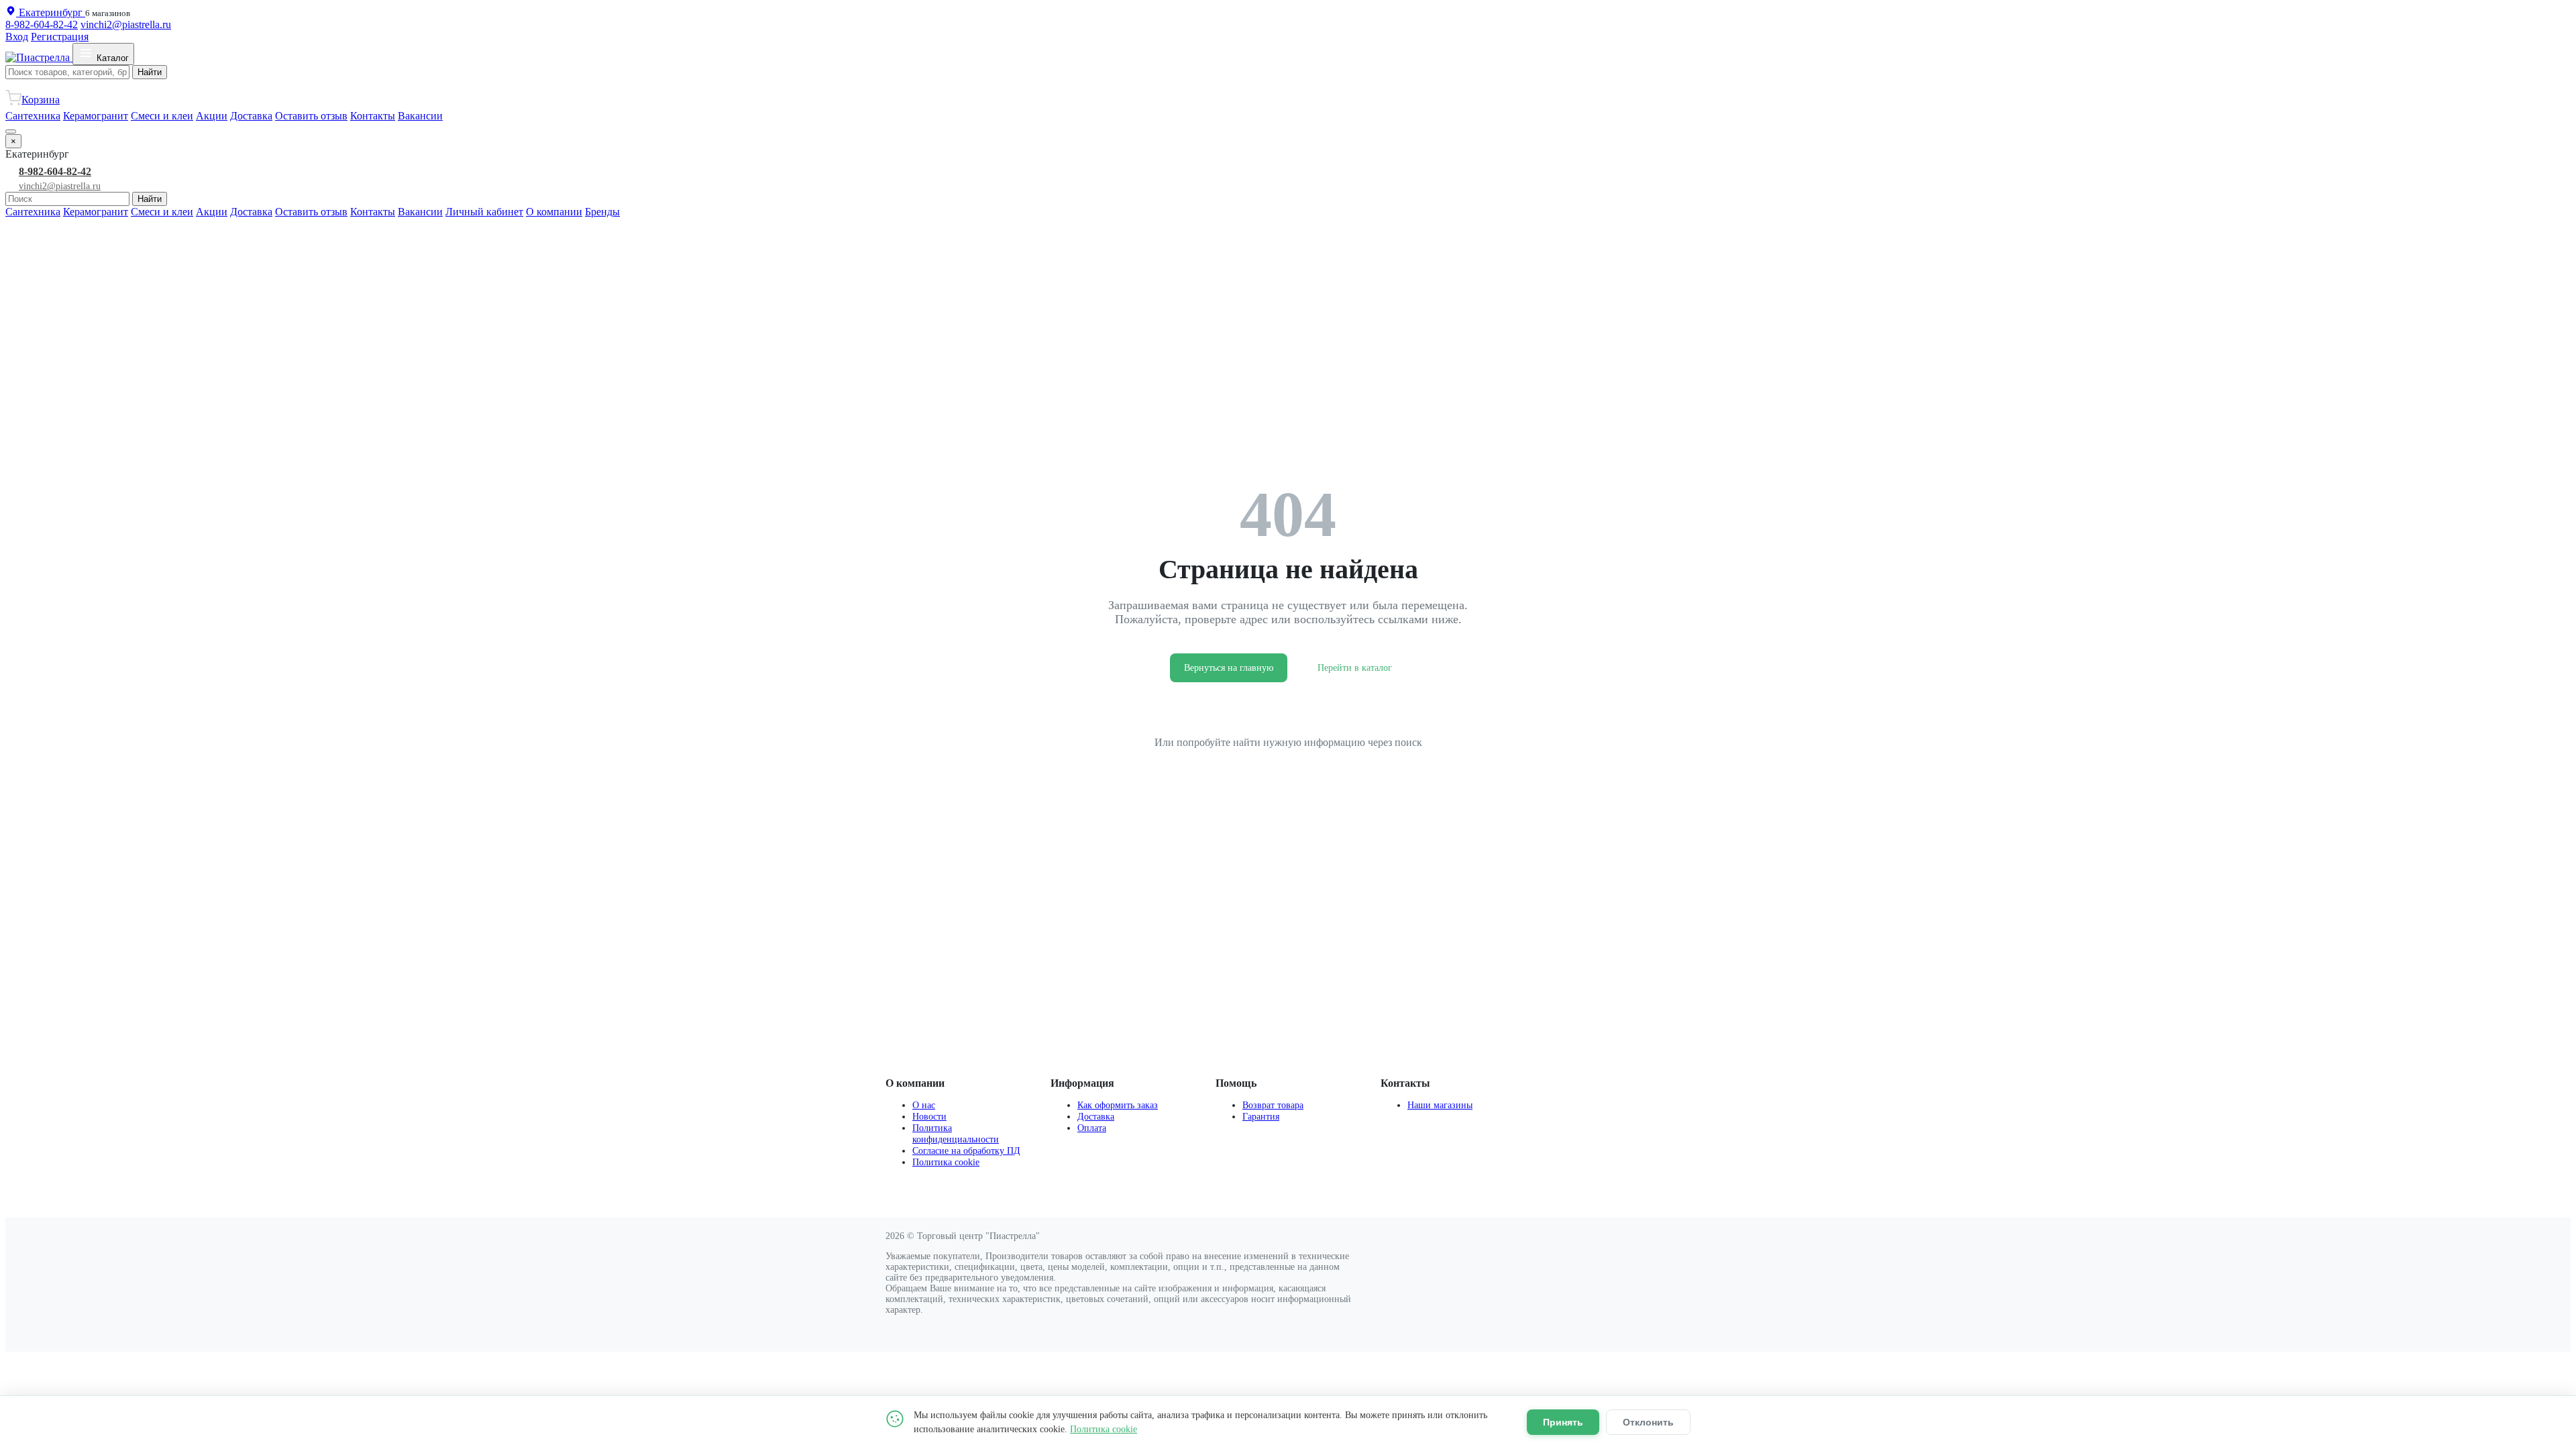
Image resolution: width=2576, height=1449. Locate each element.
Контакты (373, 116)
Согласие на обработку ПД (966, 1150)
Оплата (1092, 1128)
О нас (924, 1105)
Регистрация (60, 37)
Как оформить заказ (1118, 1105)
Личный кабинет (484, 212)
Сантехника (33, 116)
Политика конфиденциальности (956, 1133)
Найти (150, 72)
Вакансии (420, 116)
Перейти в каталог (1355, 668)
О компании (554, 212)
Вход (17, 37)
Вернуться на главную (1229, 668)
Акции (212, 116)
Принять (1563, 1422)
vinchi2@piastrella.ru (126, 24)
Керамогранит (96, 116)
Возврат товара (1273, 1105)
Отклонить (1648, 1422)
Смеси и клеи (162, 116)
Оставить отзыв (311, 116)
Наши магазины (1440, 1105)
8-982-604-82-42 (42, 24)
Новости (929, 1116)
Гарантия (1261, 1116)
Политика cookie (946, 1162)
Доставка (251, 116)
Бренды (602, 212)
